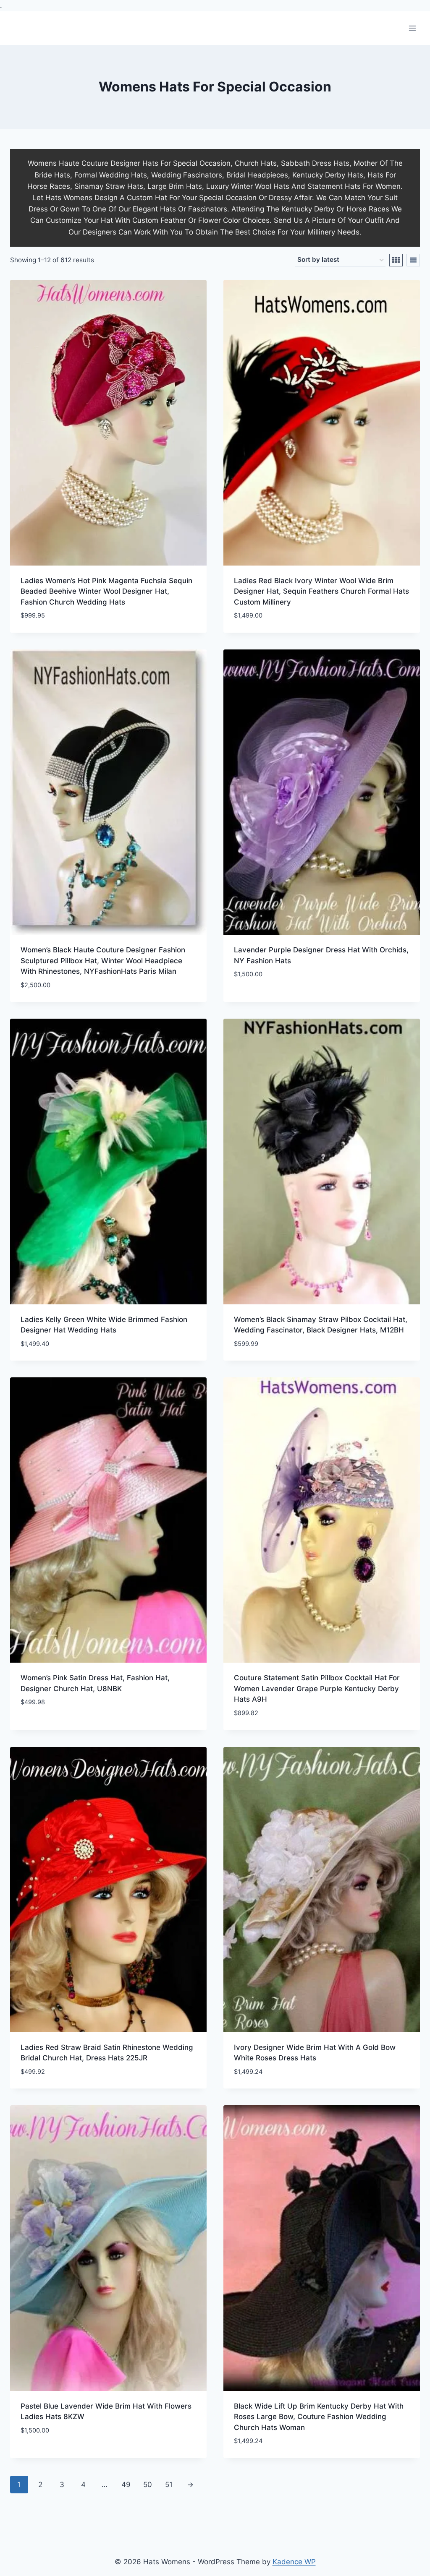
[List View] (413, 260)
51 (169, 2485)
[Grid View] (396, 260)
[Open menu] (412, 28)
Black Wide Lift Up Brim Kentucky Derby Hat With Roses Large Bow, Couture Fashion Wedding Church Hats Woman (319, 2417)
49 (126, 2485)
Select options (47, 1727)
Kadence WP (294, 2562)
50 (148, 2485)
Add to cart (255, 999)
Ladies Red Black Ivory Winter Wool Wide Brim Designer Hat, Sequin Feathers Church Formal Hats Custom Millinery (321, 591)
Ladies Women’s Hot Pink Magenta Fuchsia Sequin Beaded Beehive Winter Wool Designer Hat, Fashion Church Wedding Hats (106, 591)
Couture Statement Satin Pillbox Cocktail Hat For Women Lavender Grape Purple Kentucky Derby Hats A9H (317, 1688)
